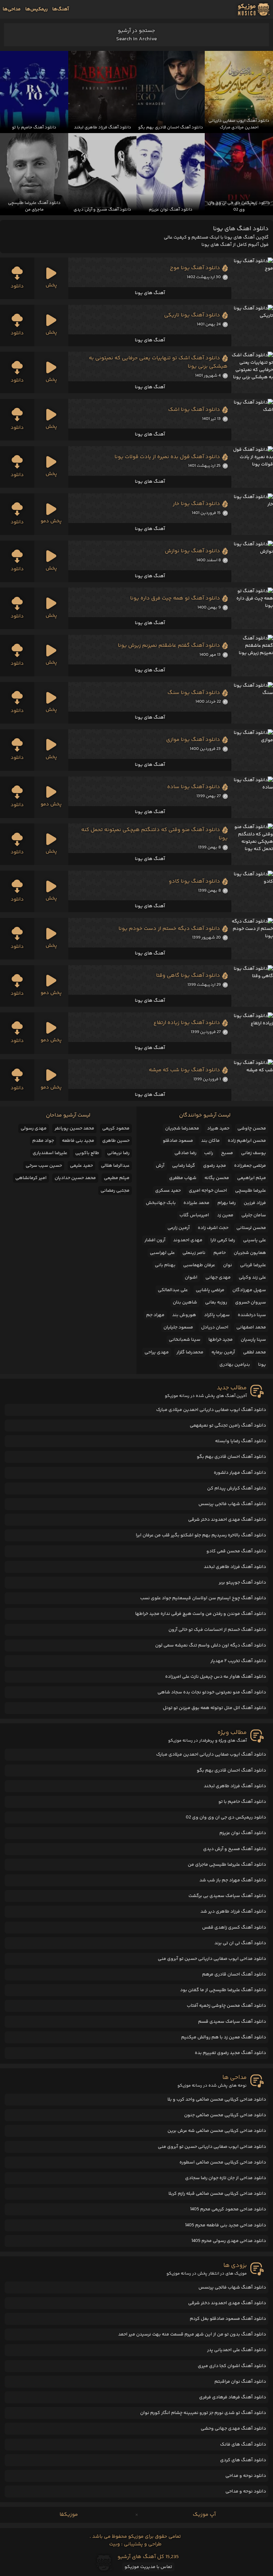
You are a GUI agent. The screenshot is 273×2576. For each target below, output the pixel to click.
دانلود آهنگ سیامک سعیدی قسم (232, 2022)
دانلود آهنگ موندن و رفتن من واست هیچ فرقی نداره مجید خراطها (201, 1614)
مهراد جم (155, 1315)
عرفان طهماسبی (199, 1265)
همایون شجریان (250, 1253)
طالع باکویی (87, 1153)
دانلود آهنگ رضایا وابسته (241, 1441)
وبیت (115, 2544)
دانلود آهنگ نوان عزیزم (243, 1833)
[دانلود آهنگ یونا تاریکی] (252, 326)
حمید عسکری (168, 1191)
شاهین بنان (185, 1302)
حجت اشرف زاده (213, 1228)
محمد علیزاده (196, 1203)
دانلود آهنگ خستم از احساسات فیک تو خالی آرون (217, 1630)
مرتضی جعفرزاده (250, 1166)
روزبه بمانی (216, 1302)
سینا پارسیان (253, 1340)
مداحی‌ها (12, 9)
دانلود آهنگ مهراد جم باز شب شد (233, 1880)
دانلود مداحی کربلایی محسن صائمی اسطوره (223, 2162)
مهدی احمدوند (188, 1240)
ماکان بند (210, 1141)
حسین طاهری (116, 1141)
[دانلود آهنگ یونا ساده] (252, 797)
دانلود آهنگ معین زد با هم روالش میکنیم (224, 2037)
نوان (228, 1265)
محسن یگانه (217, 1178)
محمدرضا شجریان (182, 1128)
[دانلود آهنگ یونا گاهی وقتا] (252, 986)
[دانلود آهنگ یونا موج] (252, 278)
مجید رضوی (215, 1166)
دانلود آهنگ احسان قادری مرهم (234, 1975)
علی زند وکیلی (252, 1278)
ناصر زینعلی (194, 1253)
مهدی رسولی (34, 1128)
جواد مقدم (43, 1141)
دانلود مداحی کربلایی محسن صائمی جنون (225, 2115)
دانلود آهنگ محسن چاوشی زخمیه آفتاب (226, 2006)
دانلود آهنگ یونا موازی (193, 740)
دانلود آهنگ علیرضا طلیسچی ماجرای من (227, 1865)
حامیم (220, 1253)
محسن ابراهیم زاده (247, 1141)
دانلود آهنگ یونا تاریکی (192, 315)
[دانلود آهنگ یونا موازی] (252, 750)
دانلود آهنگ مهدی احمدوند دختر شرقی (227, 1520)
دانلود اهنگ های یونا (241, 229)
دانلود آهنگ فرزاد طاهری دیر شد (233, 1912)
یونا (262, 1365)
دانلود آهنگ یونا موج (195, 268)
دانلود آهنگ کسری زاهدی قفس (234, 1928)
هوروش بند (184, 1315)
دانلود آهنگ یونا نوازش (192, 551)
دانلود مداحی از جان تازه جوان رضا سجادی (226, 2178)
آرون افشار (155, 1240)
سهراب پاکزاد (217, 1315)
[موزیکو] (254, 9)
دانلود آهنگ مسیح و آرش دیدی (235, 1849)
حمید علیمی (81, 1166)
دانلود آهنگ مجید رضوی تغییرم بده (230, 2053)
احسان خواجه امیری (208, 1191)
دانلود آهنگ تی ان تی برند (240, 1943)
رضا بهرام (227, 1203)
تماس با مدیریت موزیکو (148, 2567)
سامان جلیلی (254, 1215)
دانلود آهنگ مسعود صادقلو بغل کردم (228, 2319)
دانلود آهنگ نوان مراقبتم (240, 2382)
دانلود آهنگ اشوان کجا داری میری (232, 2366)
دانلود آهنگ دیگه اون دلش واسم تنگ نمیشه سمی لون (211, 1645)
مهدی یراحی (157, 1352)
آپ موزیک (204, 2515)
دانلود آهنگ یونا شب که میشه (184, 1070)
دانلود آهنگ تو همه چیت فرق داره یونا (175, 598)
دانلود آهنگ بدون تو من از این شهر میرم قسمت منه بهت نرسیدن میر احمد (192, 2334)
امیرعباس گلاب (194, 1215)
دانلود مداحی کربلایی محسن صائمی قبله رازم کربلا (217, 2194)
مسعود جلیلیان (178, 1327)
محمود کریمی (116, 1128)
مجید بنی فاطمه (78, 1141)
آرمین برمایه (223, 1352)
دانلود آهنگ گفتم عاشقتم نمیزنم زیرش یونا (169, 646)
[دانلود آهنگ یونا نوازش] (252, 561)
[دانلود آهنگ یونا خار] (252, 514)
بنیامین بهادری (235, 1365)
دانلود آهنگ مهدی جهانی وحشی (233, 2429)
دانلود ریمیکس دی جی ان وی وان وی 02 (226, 1817)
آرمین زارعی (179, 1228)
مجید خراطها (221, 1340)
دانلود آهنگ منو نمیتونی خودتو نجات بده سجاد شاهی (212, 1692)
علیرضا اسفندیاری (50, 1153)
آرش (160, 1166)
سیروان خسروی (251, 1302)
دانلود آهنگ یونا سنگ (194, 693)
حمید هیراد (218, 1128)
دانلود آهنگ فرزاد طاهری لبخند (235, 1567)
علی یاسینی (255, 1240)
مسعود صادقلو (178, 1141)
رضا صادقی (185, 1153)
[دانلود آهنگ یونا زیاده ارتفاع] (252, 1033)
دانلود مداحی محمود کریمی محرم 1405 (228, 2209)
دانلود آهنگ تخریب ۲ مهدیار (238, 1661)
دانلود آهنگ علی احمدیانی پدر (237, 2350)
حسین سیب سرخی (44, 1166)
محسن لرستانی (251, 1228)
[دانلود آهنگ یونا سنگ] (252, 703)
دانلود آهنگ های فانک (243, 2445)
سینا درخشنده (252, 1315)
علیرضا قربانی (253, 1265)
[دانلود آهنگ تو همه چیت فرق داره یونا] (252, 608)
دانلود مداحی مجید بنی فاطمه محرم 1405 (226, 2225)
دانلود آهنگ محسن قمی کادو (236, 1551)
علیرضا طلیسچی (251, 1191)
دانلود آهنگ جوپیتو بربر (242, 1583)
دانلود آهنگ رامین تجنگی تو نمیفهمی (228, 1426)
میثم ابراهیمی (252, 1178)
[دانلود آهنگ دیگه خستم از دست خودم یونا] (252, 939)
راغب (209, 1153)
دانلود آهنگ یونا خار (196, 504)
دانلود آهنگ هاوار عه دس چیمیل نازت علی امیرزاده (216, 1677)
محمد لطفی (255, 1352)
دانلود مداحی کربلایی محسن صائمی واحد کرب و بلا (217, 2100)
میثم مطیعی (117, 1178)
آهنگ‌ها (61, 9)
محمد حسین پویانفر (74, 1128)
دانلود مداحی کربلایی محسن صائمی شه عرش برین (217, 2131)
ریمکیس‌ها (36, 9)
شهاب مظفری (183, 1178)
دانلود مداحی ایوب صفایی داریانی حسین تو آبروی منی (212, 1959)
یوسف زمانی (254, 1153)
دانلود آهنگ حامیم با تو (242, 1802)
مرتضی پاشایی (210, 1290)
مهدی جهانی (218, 1278)
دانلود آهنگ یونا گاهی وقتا (188, 976)
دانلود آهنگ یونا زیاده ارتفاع (187, 1023)
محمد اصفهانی (251, 1327)
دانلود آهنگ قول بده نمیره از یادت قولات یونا (167, 457)
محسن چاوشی (252, 1128)
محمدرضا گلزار (190, 1352)
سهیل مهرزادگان (249, 1290)
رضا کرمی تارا (223, 1240)
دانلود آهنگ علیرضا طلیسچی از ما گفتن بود (223, 1990)
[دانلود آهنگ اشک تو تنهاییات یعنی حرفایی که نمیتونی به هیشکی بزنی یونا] (252, 372)
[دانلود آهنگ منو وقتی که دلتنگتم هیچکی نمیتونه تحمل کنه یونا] (252, 844)
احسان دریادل (215, 1327)
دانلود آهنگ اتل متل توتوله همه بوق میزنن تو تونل (214, 1708)
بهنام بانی (165, 1265)
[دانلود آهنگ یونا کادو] (252, 891)
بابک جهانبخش (161, 1203)
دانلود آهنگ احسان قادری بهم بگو (231, 1457)
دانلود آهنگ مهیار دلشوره (240, 1473)
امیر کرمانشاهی (31, 1178)
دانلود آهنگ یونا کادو (194, 881)
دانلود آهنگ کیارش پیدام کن (237, 1488)
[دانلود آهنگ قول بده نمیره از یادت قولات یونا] (252, 467)
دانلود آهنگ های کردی (243, 2460)
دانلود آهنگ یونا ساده (194, 787)
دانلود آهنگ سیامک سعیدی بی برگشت (227, 1896)
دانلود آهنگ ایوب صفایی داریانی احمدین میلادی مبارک (211, 1410)
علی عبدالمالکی (173, 1290)
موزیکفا (69, 2515)
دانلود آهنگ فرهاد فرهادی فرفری (233, 2397)
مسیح (227, 1153)
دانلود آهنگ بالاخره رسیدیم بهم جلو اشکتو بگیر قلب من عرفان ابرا (201, 1535)
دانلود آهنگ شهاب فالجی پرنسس (232, 1504)
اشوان (191, 1278)
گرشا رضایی (184, 1166)
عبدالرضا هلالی (115, 1166)
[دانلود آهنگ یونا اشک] (252, 420)
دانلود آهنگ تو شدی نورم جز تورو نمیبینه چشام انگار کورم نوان (203, 2413)
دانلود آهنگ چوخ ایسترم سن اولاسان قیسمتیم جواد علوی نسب (203, 1598)
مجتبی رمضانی (115, 1191)
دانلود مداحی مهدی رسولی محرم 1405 (229, 2241)
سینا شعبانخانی (185, 1340)
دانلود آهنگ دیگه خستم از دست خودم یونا (169, 929)
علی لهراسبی (162, 1253)
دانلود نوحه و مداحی (246, 2476)
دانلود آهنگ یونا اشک (194, 410)
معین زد (225, 1215)
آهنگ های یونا (150, 293)
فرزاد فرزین (255, 1203)
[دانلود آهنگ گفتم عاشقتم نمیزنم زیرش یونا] (252, 656)
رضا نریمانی (118, 1153)
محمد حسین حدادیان (75, 1178)
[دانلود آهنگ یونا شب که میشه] (252, 1080)
